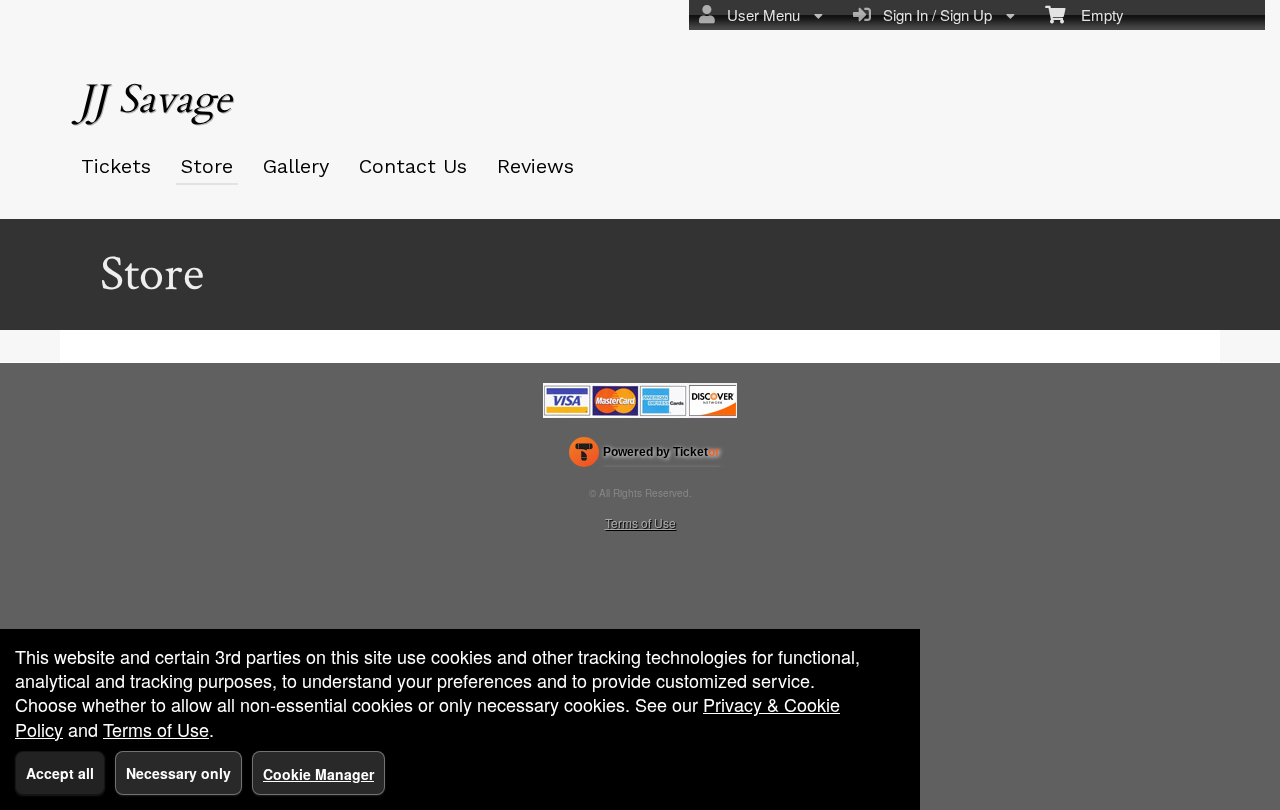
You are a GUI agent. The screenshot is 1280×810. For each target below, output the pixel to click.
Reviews (535, 166)
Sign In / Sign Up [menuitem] (933, 14)
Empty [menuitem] (1094, 14)
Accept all (60, 773)
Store (207, 166)
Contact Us (413, 166)
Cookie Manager (318, 774)
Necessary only (178, 773)
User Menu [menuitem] (759, 14)
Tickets (116, 166)
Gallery (296, 166)
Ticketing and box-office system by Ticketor (644, 456)
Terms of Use (640, 522)
